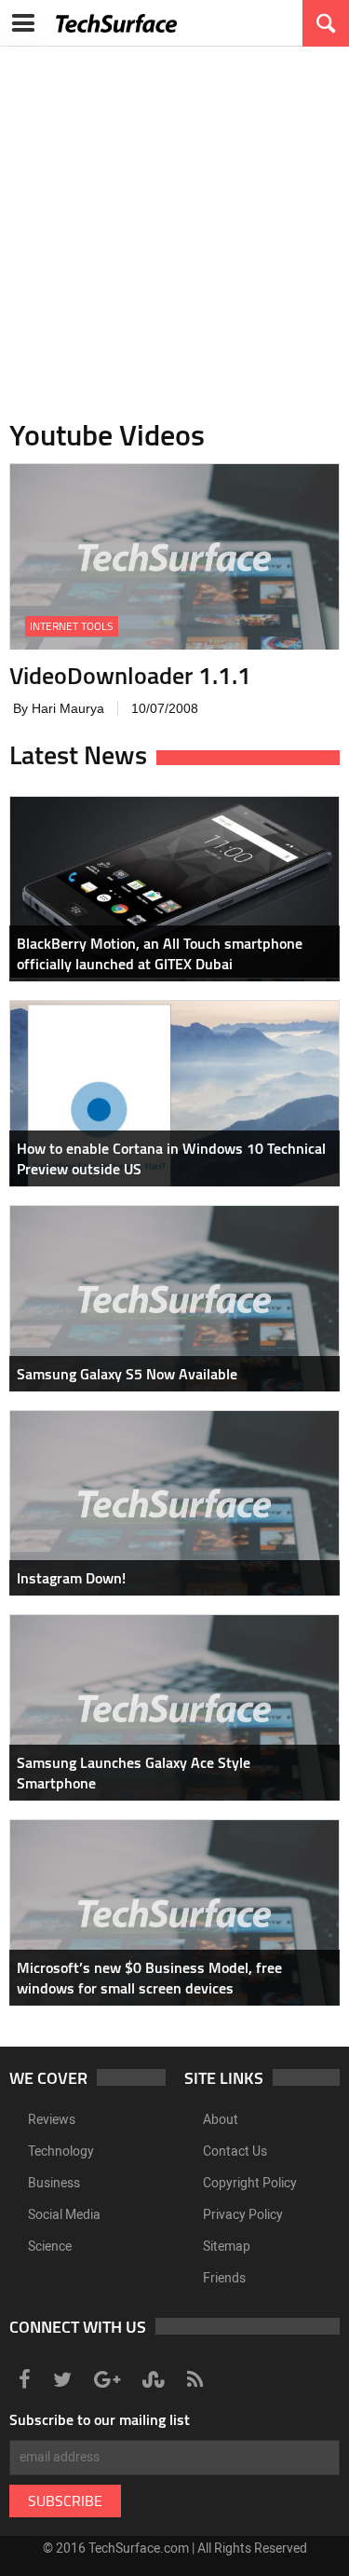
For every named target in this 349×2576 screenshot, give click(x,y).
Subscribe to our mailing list (100, 2419)
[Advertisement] (174, 221)
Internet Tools (72, 626)
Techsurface (116, 23)
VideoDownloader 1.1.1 (130, 675)
